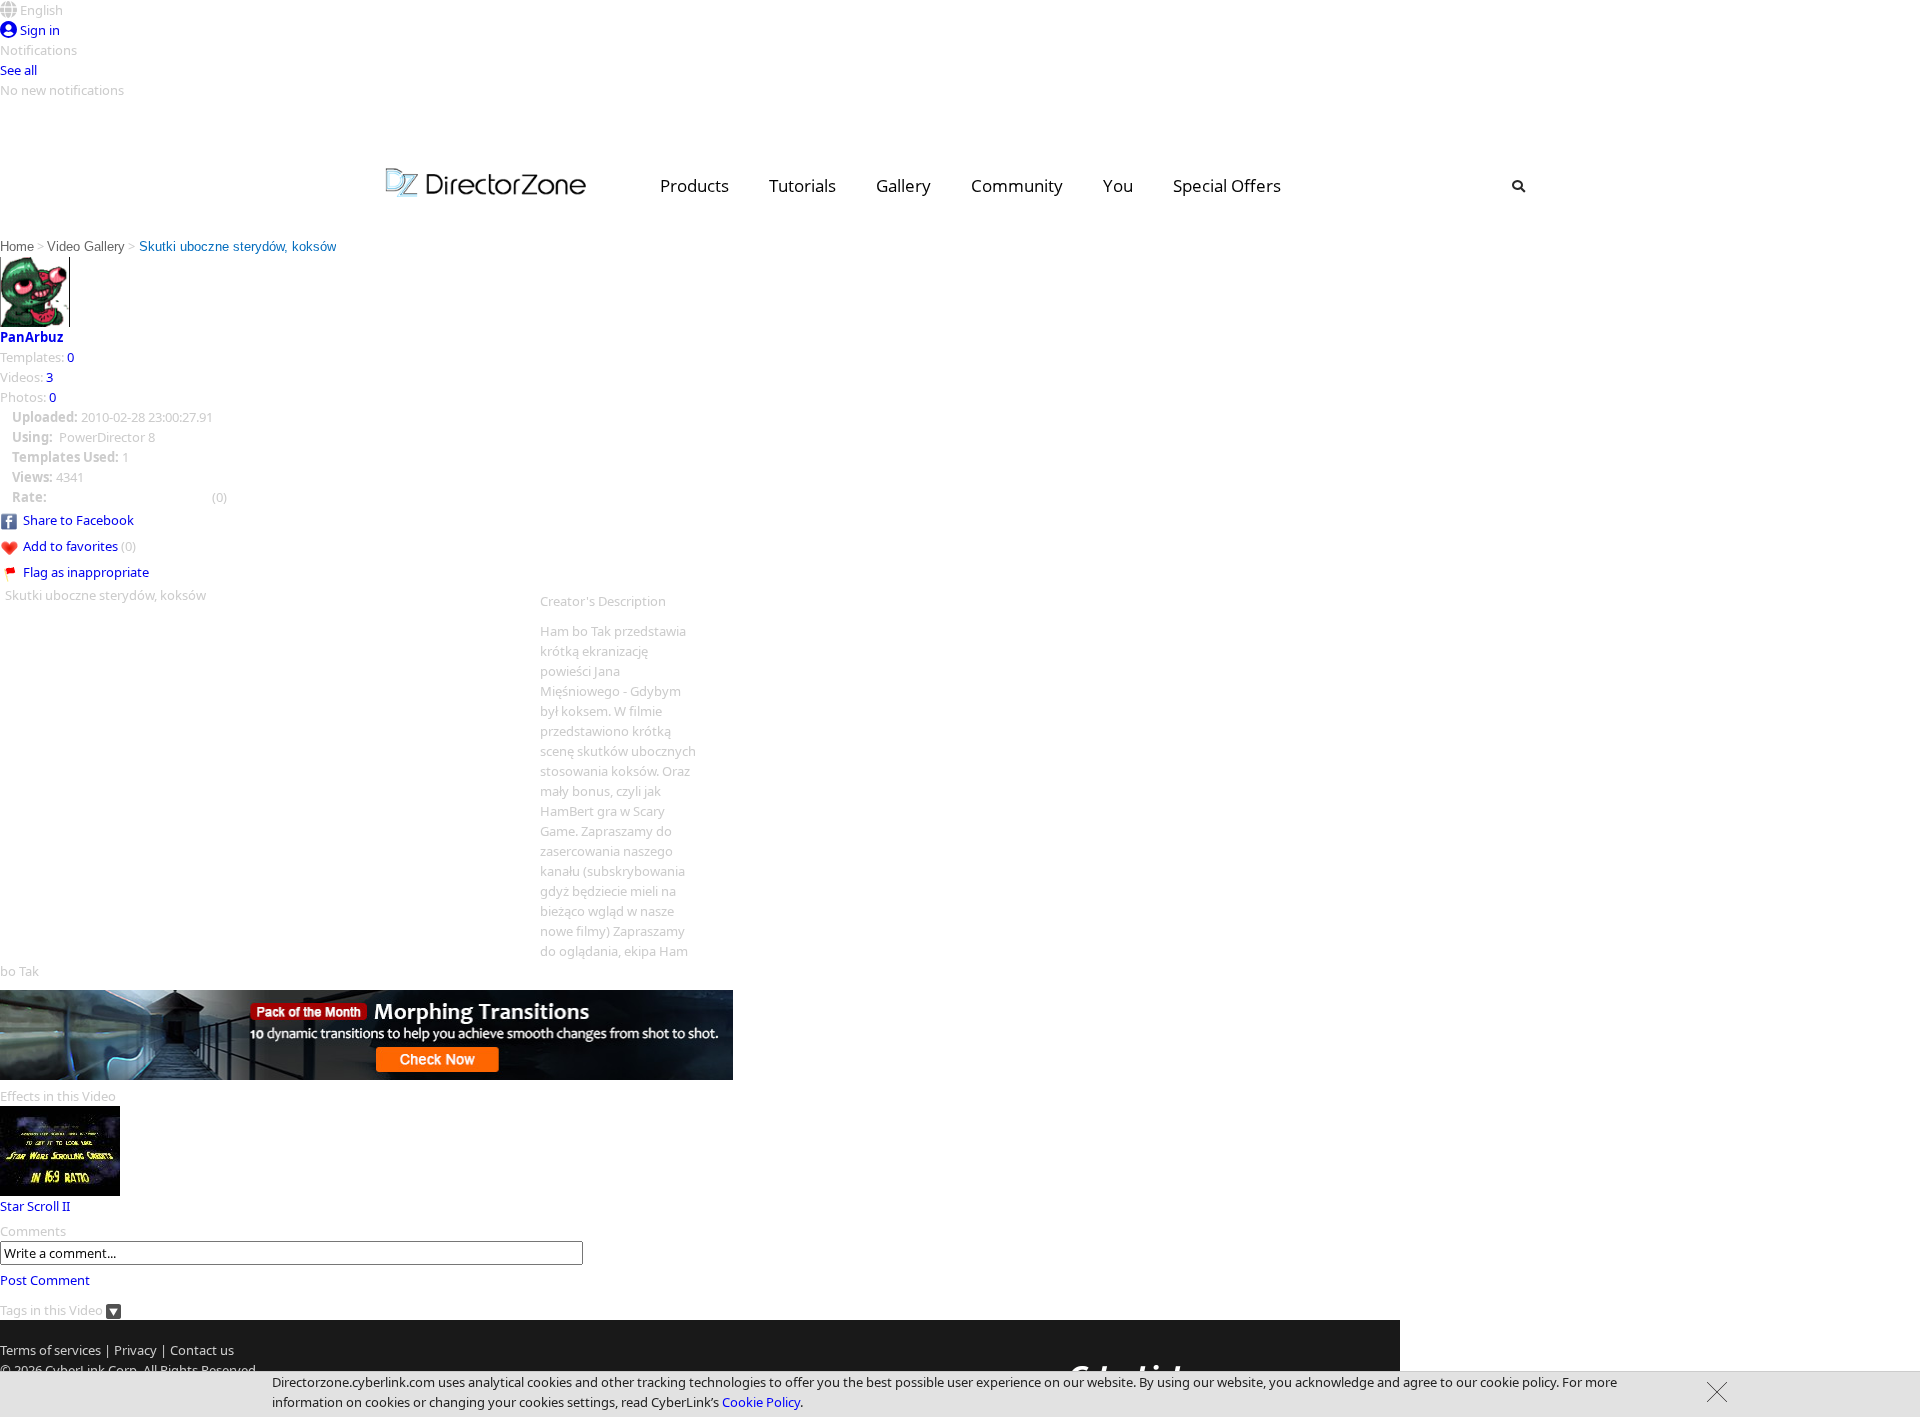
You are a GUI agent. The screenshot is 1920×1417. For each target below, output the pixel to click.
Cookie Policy (761, 1402)
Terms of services (50, 1350)
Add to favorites (70, 546)
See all (18, 70)
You (1118, 185)
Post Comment (45, 1280)
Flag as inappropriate (86, 572)
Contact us (202, 1350)
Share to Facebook (78, 520)
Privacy (135, 1350)
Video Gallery (86, 246)
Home (17, 246)
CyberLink (75, 1370)
